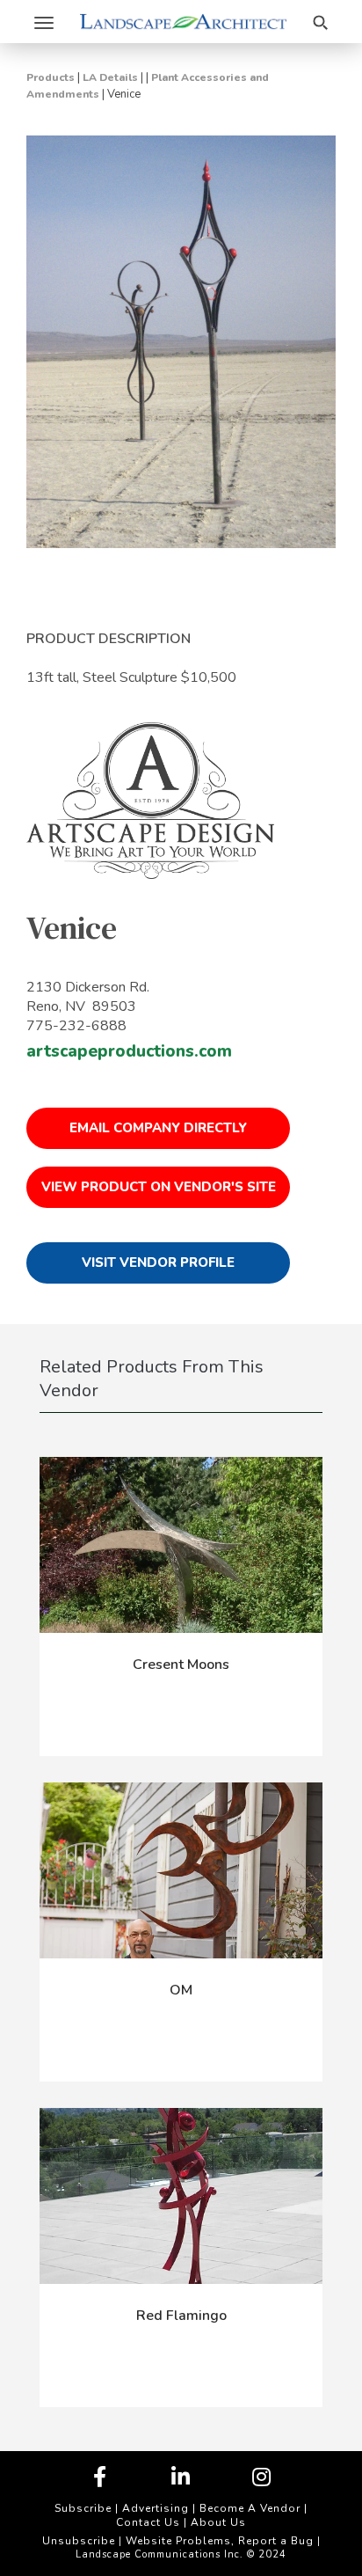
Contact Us (148, 2522)
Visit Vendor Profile (158, 1262)
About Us (218, 2522)
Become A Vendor (250, 2508)
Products (51, 77)
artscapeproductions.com (129, 1051)
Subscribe (83, 2508)
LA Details (110, 77)
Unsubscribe (79, 2541)
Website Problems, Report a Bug (220, 2541)
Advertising (156, 2508)
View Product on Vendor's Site (159, 1187)
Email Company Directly (158, 1128)
